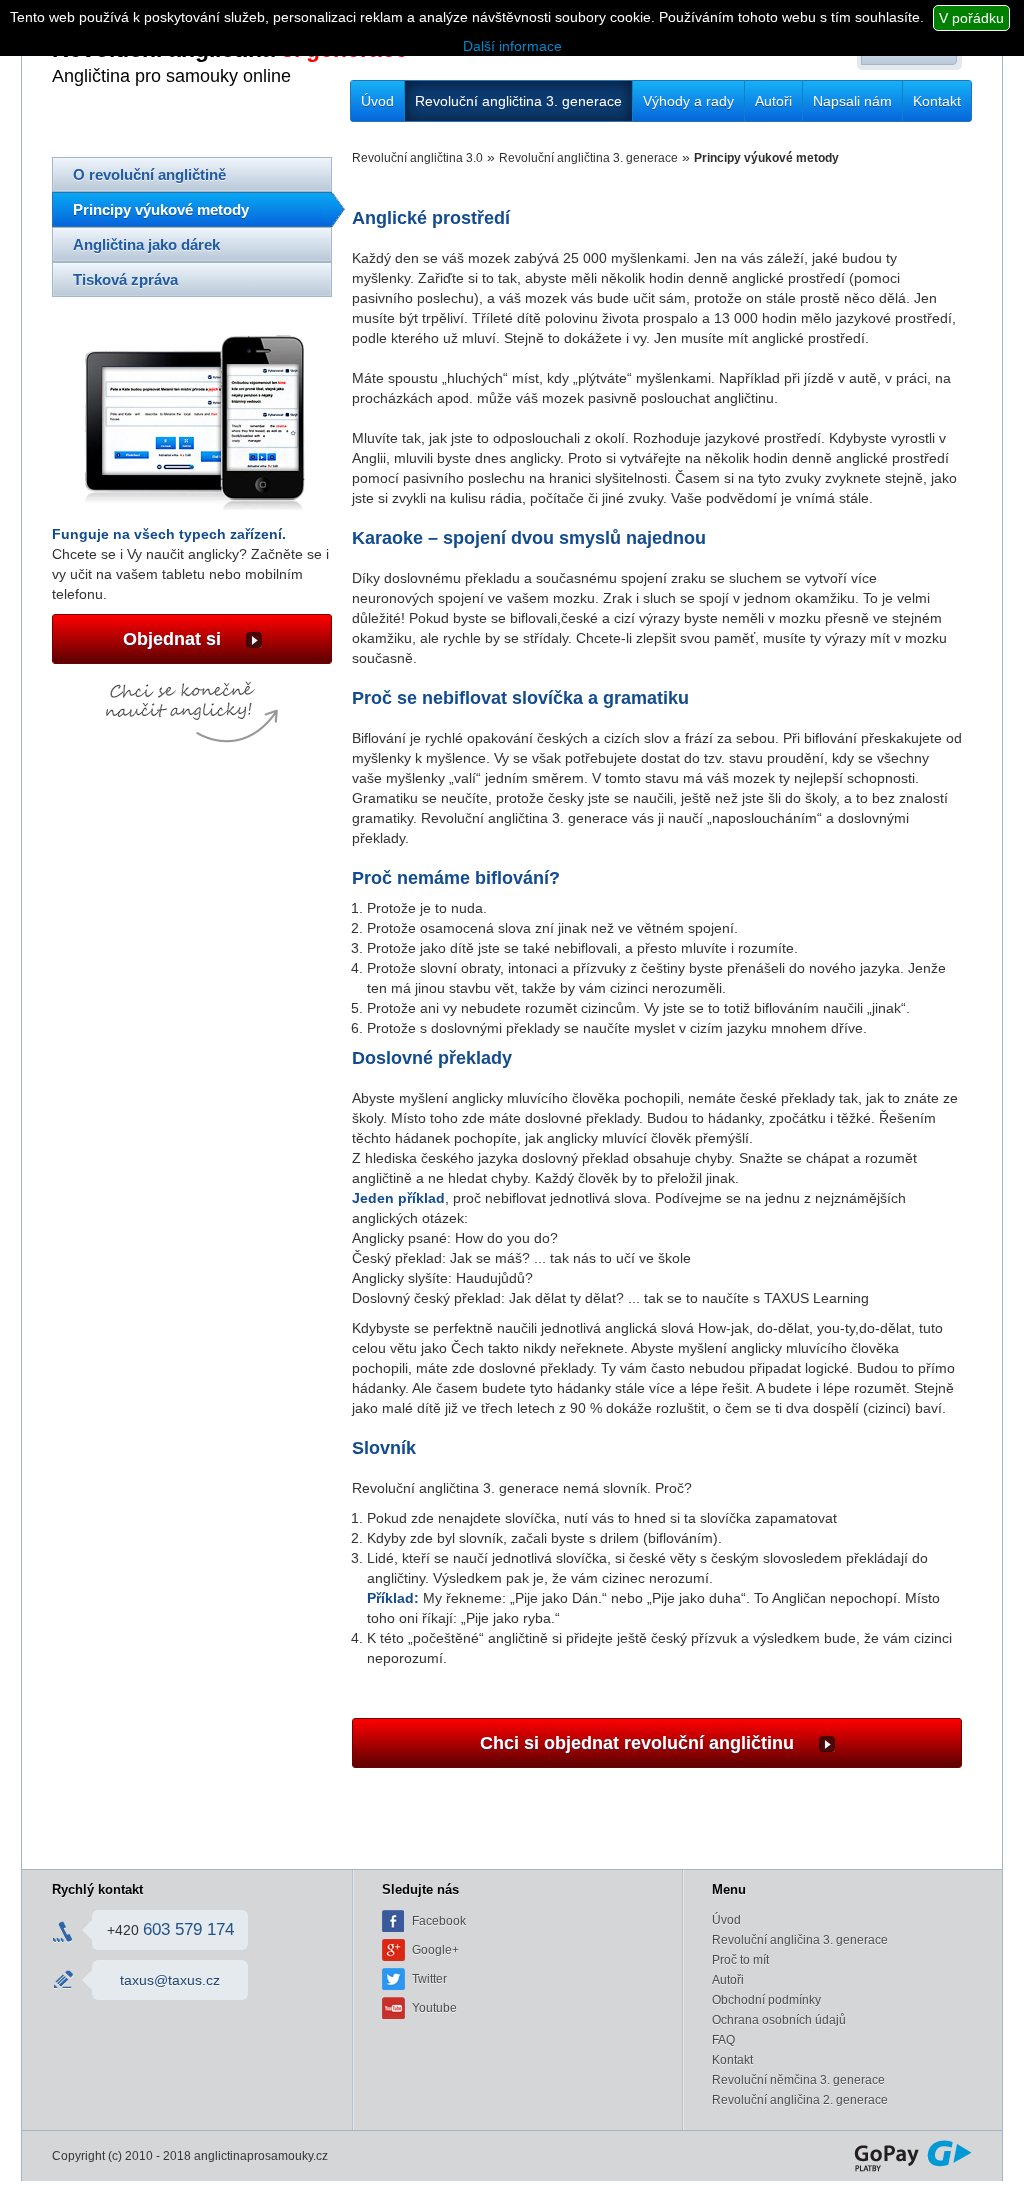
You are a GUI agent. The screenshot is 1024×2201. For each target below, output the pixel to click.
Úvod (377, 101)
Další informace (512, 46)
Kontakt (937, 101)
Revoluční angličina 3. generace (800, 1940)
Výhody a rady (688, 101)
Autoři (773, 101)
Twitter (429, 1979)
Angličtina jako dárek (146, 244)
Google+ (435, 1950)
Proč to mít (740, 1960)
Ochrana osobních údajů (779, 2020)
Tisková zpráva (125, 279)
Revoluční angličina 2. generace (800, 2100)
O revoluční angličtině (149, 174)
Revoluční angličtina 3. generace (518, 101)
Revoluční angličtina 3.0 (417, 158)
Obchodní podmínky (766, 2000)
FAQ (723, 2040)
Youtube (434, 2008)
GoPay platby (913, 2156)
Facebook (439, 1921)
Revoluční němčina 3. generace (798, 2080)
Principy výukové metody (161, 209)
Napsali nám (852, 101)
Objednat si (174, 639)
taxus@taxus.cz (170, 1980)
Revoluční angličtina (192, 61)
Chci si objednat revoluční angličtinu (639, 1743)
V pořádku (971, 18)
